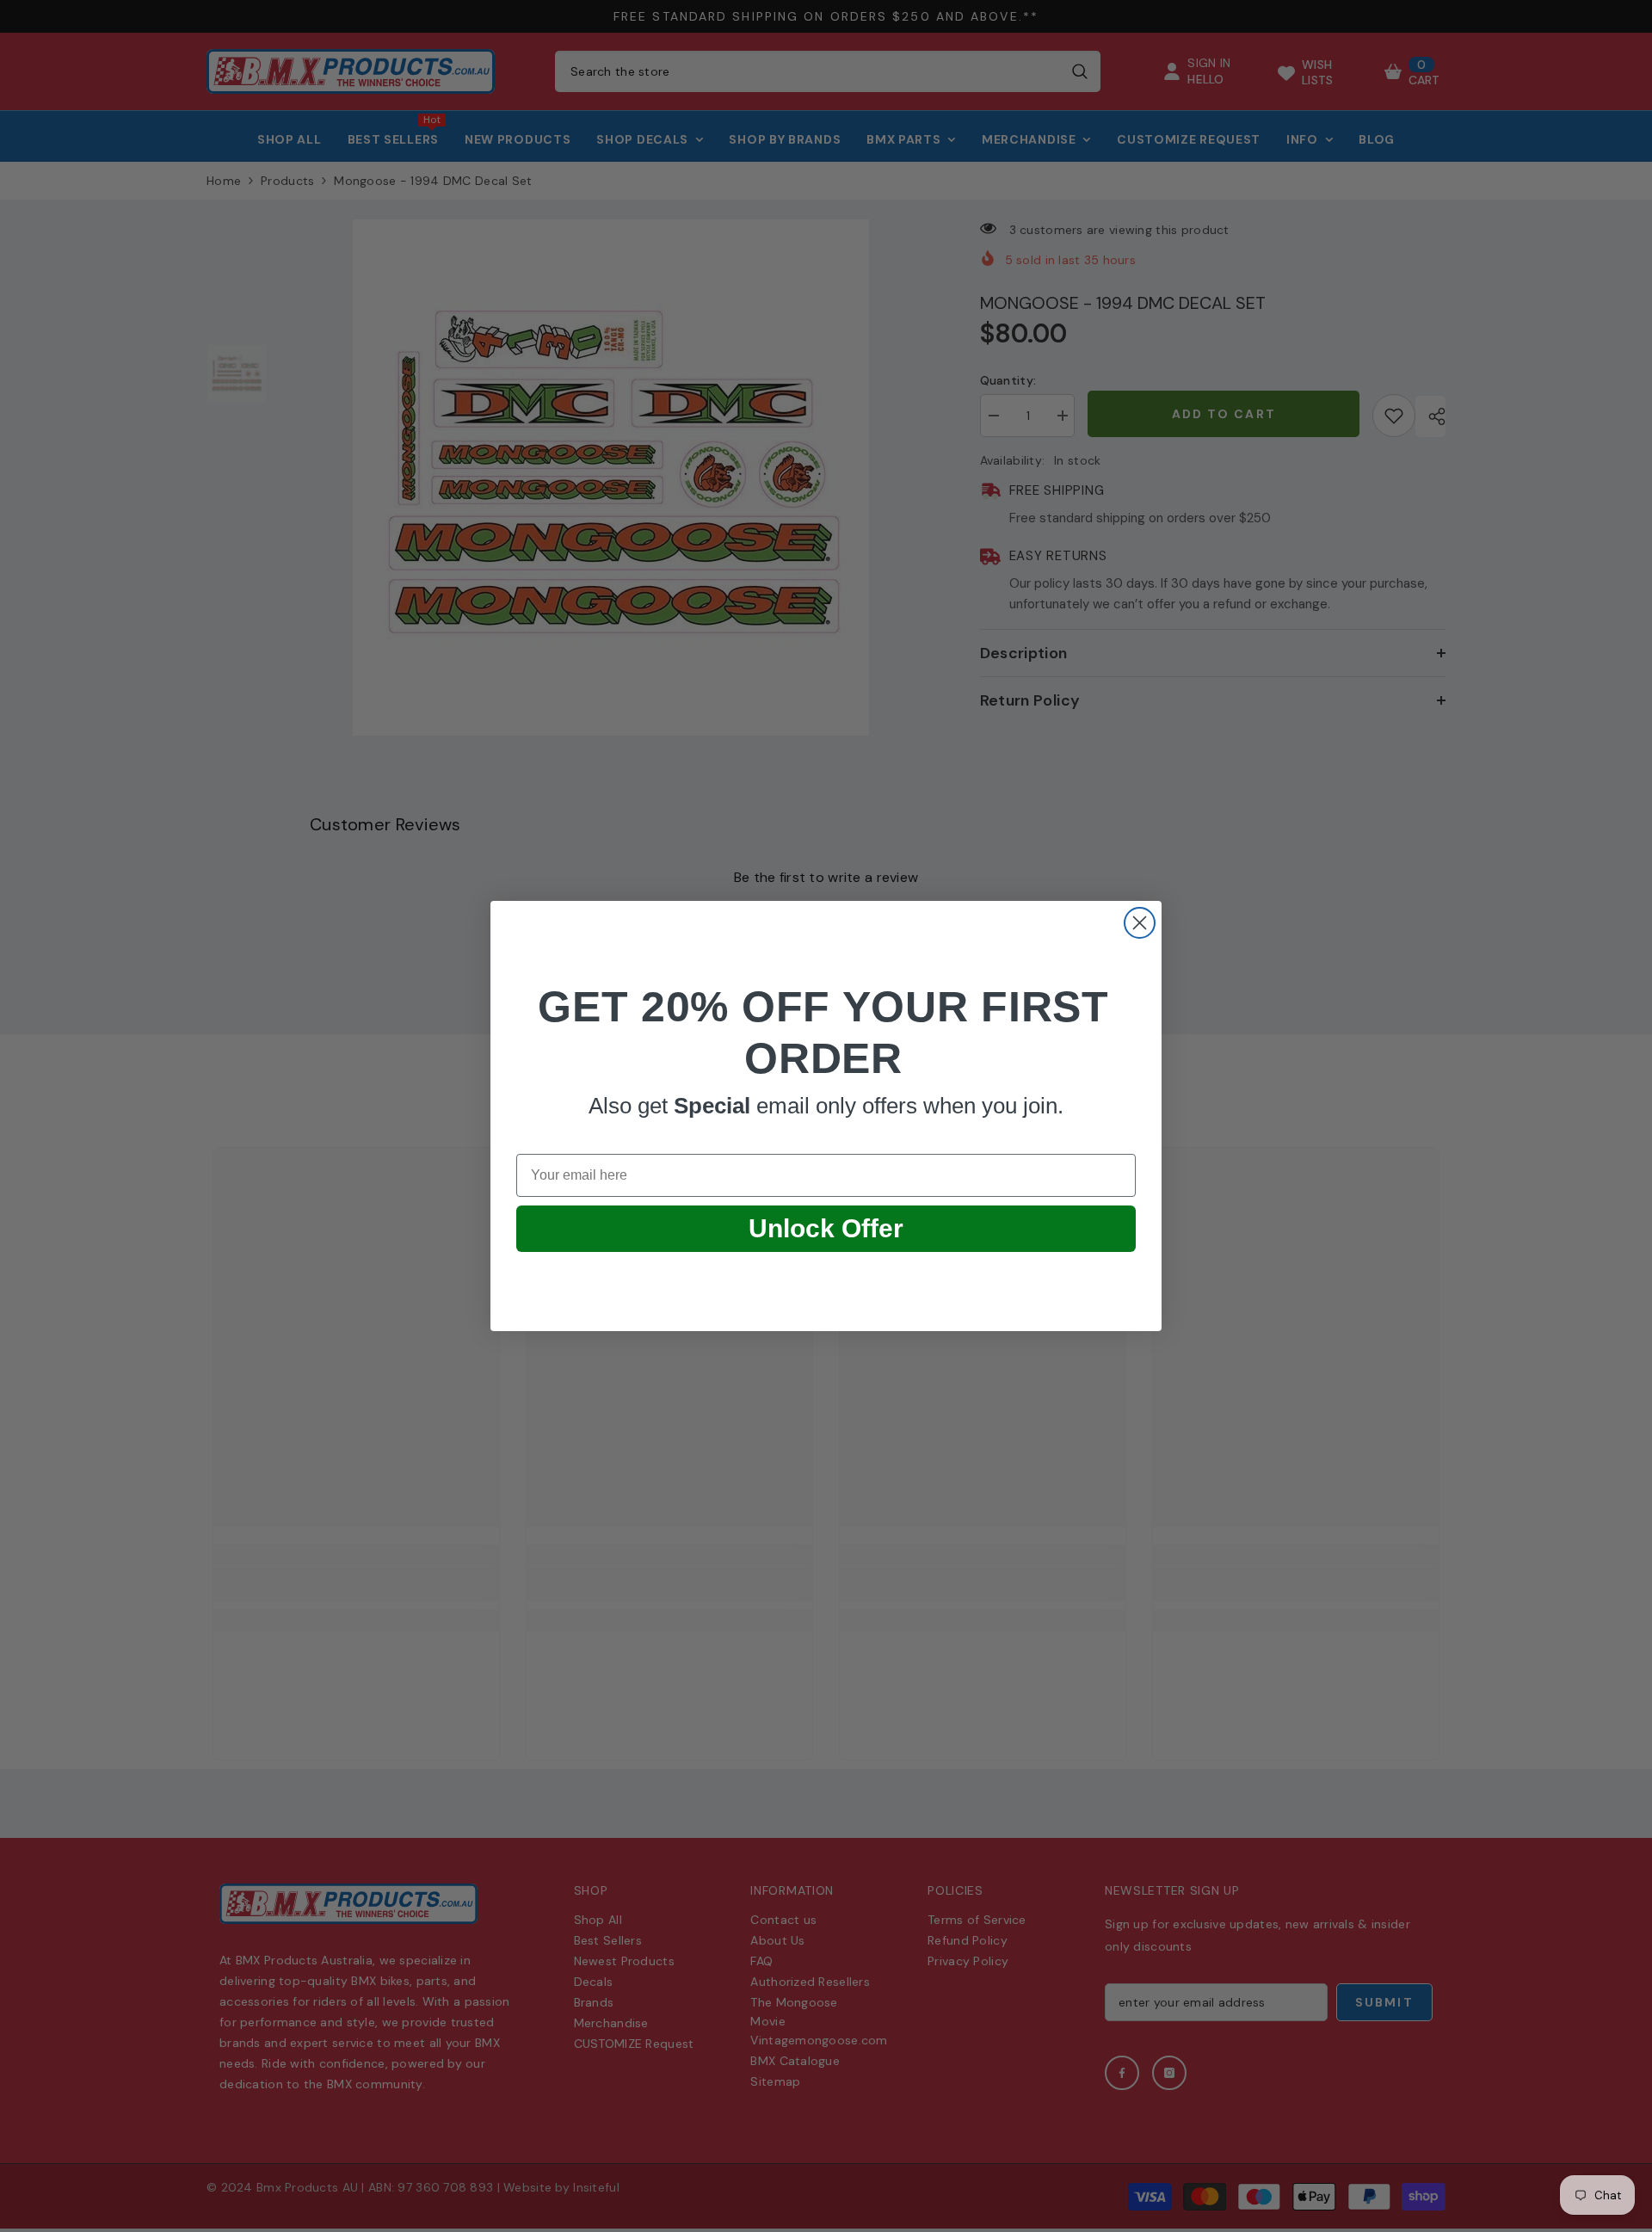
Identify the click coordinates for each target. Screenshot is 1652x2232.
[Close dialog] (1140, 923)
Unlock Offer (826, 1228)
